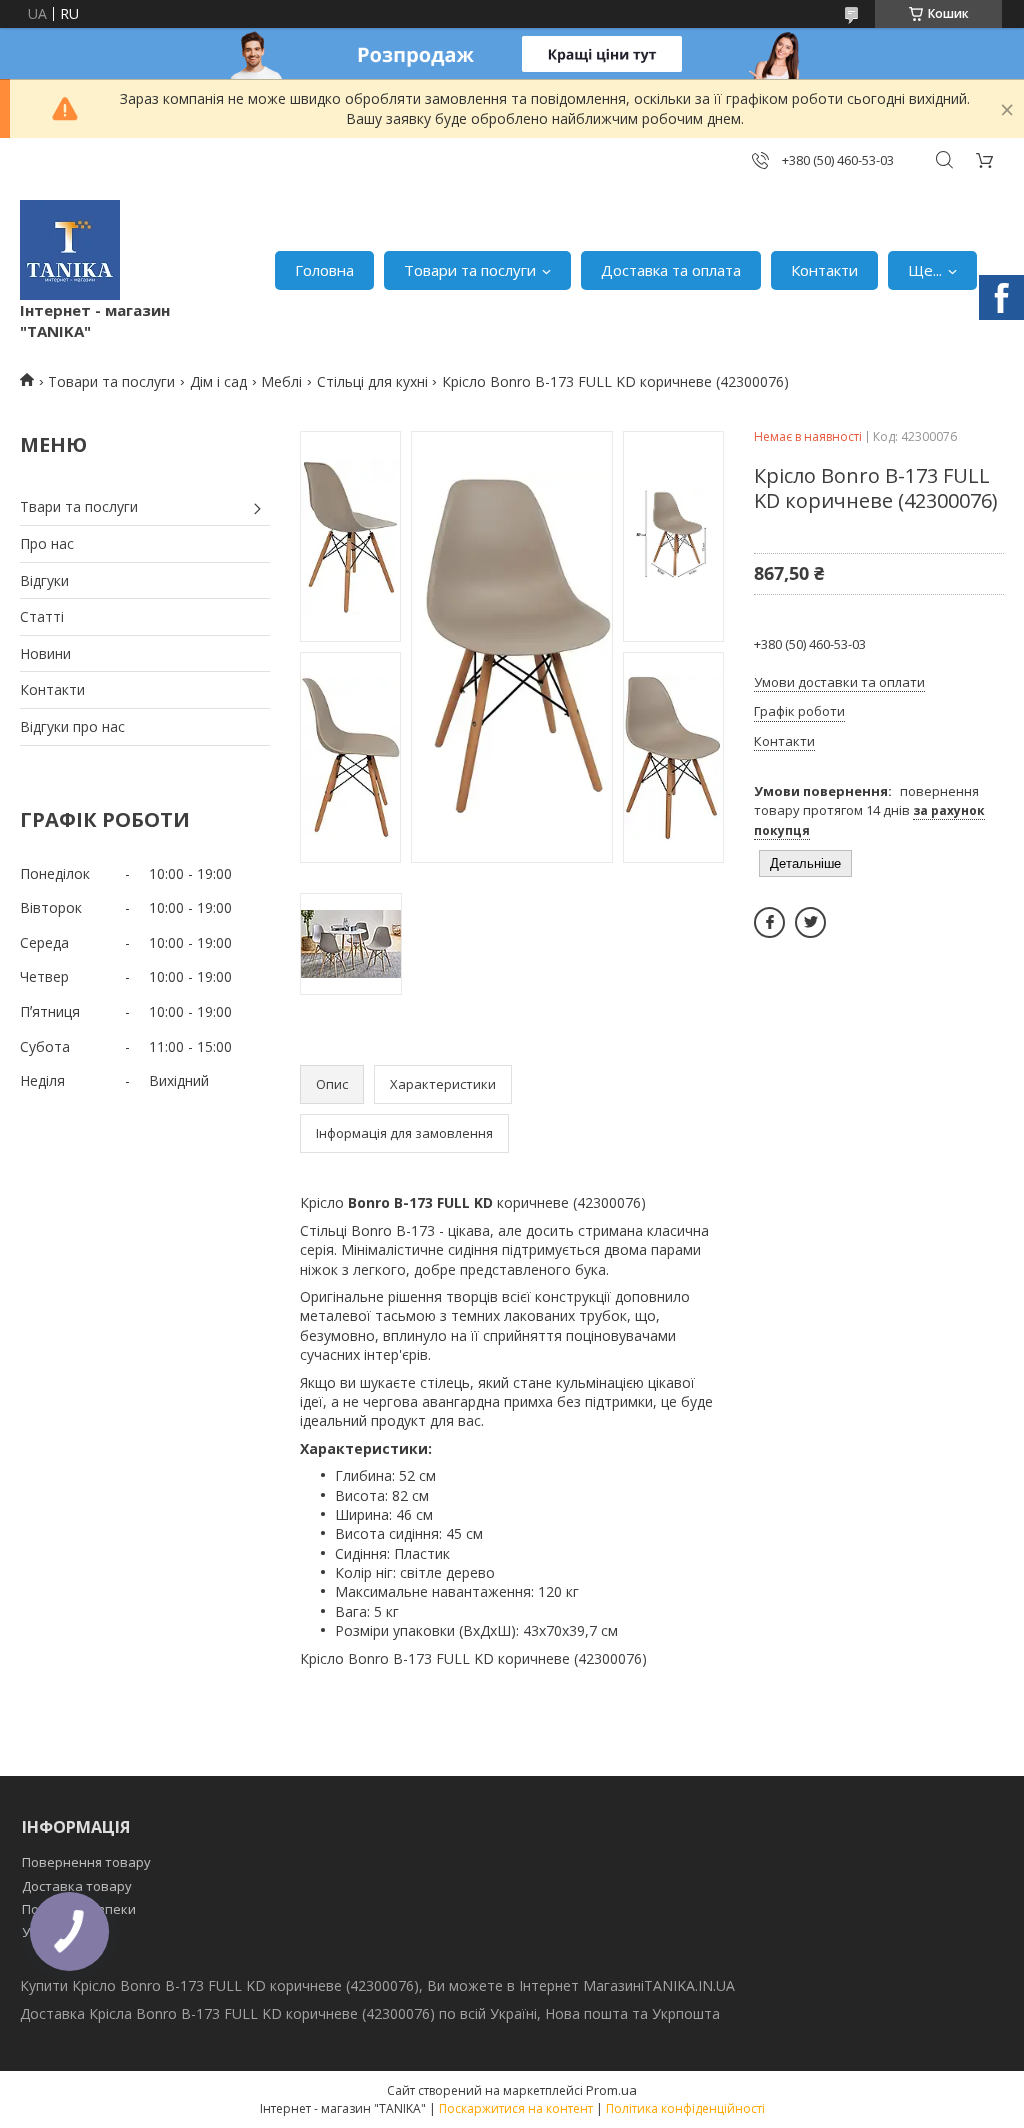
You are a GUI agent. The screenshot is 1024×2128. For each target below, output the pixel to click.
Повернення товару (86, 1862)
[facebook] (769, 922)
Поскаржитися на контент (516, 2108)
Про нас (47, 543)
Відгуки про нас (72, 726)
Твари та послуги (79, 506)
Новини (45, 653)
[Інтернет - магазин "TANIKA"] (70, 250)
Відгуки (44, 580)
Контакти (824, 270)
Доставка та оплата (671, 270)
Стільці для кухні (372, 381)
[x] (810, 922)
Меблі (281, 381)
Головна (324, 270)
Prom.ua (611, 2090)
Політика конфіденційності (685, 2108)
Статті (42, 616)
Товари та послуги (470, 270)
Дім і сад (218, 381)
